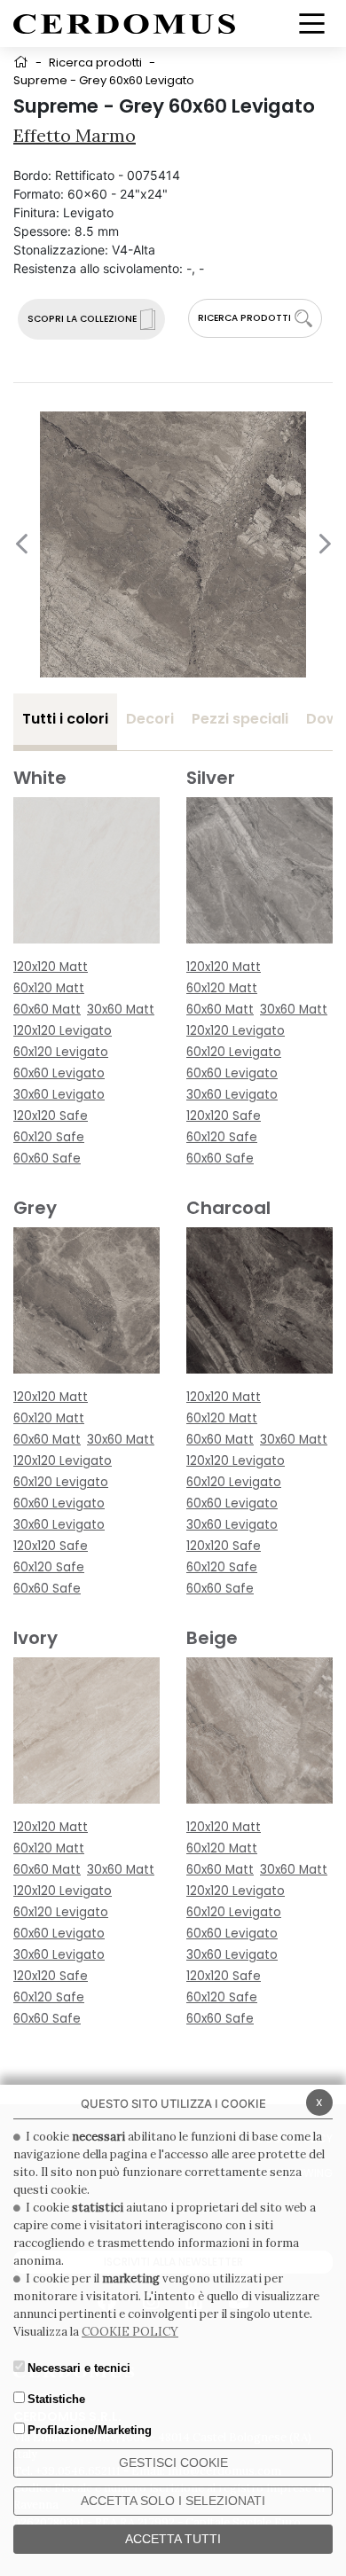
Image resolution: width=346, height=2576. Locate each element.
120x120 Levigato (63, 1031)
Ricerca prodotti (95, 63)
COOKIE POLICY (130, 2332)
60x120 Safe (49, 1137)
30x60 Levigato (59, 1095)
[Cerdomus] (124, 23)
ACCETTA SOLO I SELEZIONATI (173, 2501)
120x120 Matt (51, 967)
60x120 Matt (49, 988)
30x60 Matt (121, 1010)
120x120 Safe (51, 1116)
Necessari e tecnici (79, 2368)
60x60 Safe (47, 1159)
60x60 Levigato (59, 1073)
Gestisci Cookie (173, 2462)
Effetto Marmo (75, 135)
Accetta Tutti (173, 2539)
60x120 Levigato (61, 1052)
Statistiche (56, 2399)
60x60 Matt (47, 1010)
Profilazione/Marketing (90, 2430)
